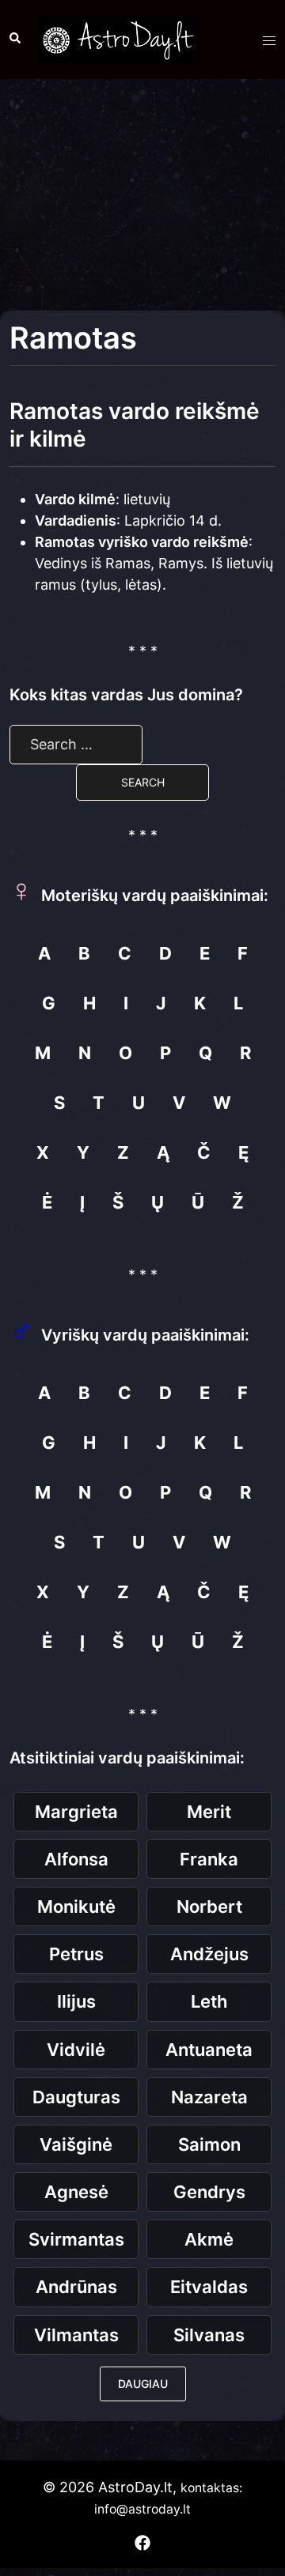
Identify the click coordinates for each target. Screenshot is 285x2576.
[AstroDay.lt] (119, 38)
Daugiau (143, 2384)
